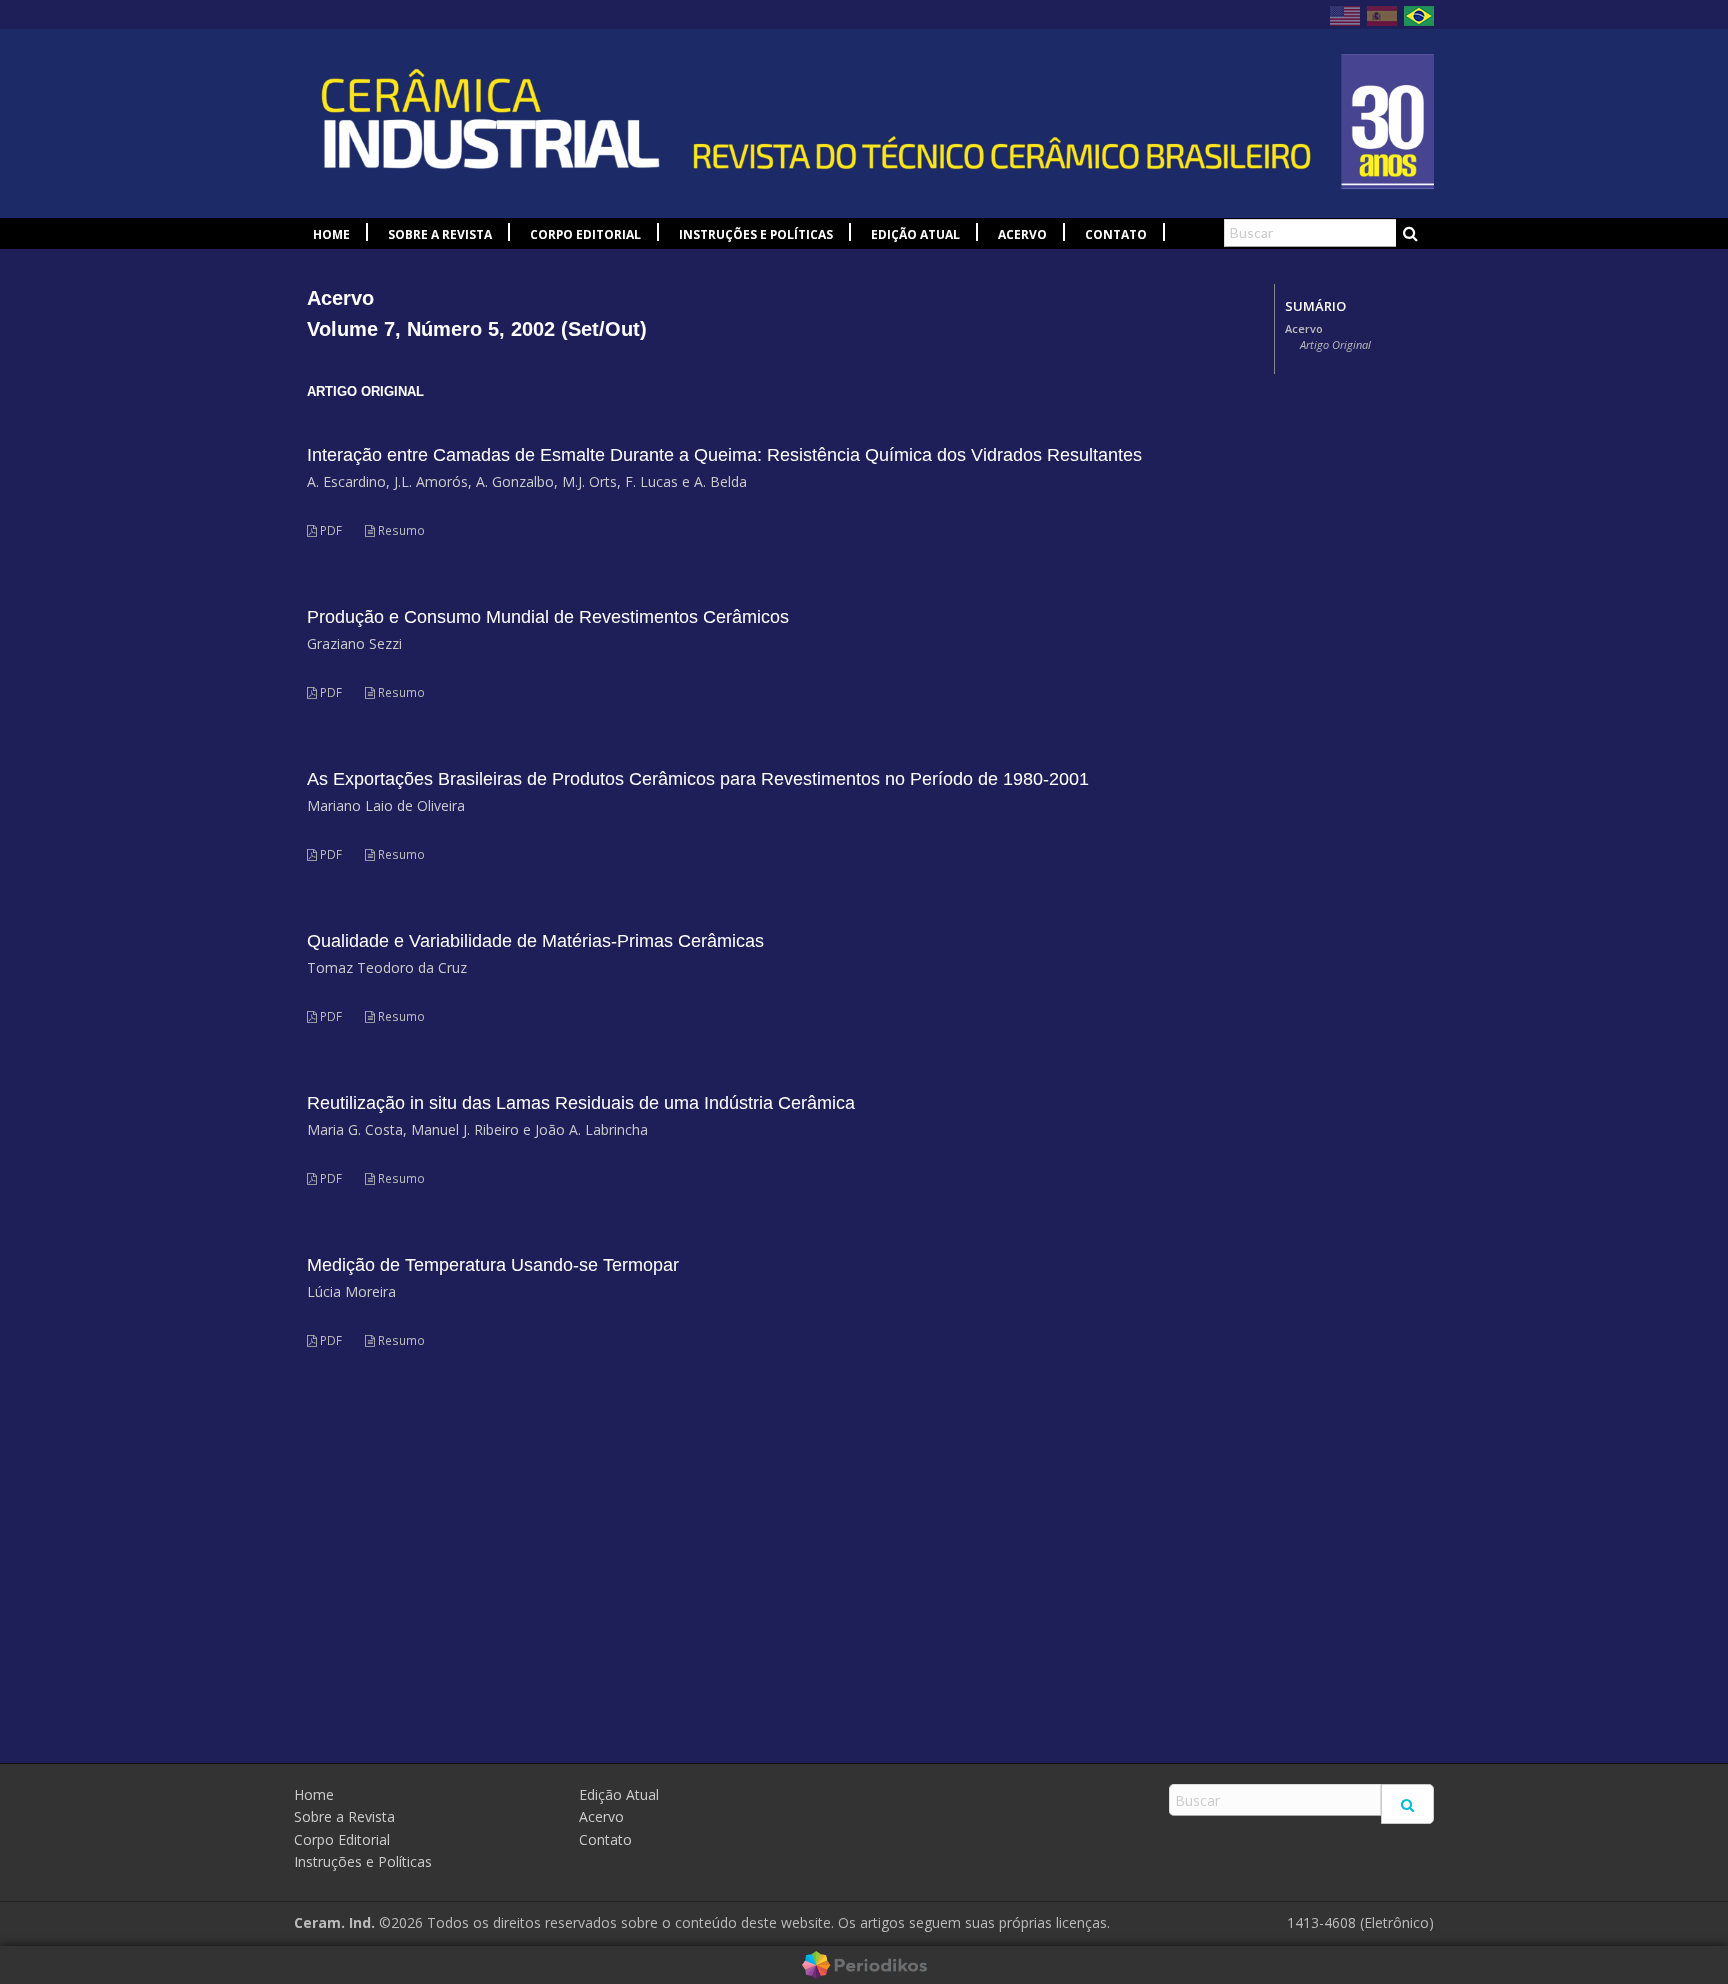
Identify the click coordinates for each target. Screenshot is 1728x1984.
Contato (1116, 234)
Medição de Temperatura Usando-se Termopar (493, 1265)
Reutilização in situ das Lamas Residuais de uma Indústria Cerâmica (581, 1103)
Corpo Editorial (585, 234)
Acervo (1022, 234)
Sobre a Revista (440, 234)
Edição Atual (915, 234)
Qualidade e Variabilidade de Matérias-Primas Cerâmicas (535, 941)
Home (331, 234)
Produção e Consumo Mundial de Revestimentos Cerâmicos (548, 617)
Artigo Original (1335, 345)
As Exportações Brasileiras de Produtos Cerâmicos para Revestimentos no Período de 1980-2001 (698, 779)
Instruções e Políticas (756, 234)
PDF (329, 530)
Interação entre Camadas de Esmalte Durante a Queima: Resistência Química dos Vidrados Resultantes (724, 455)
